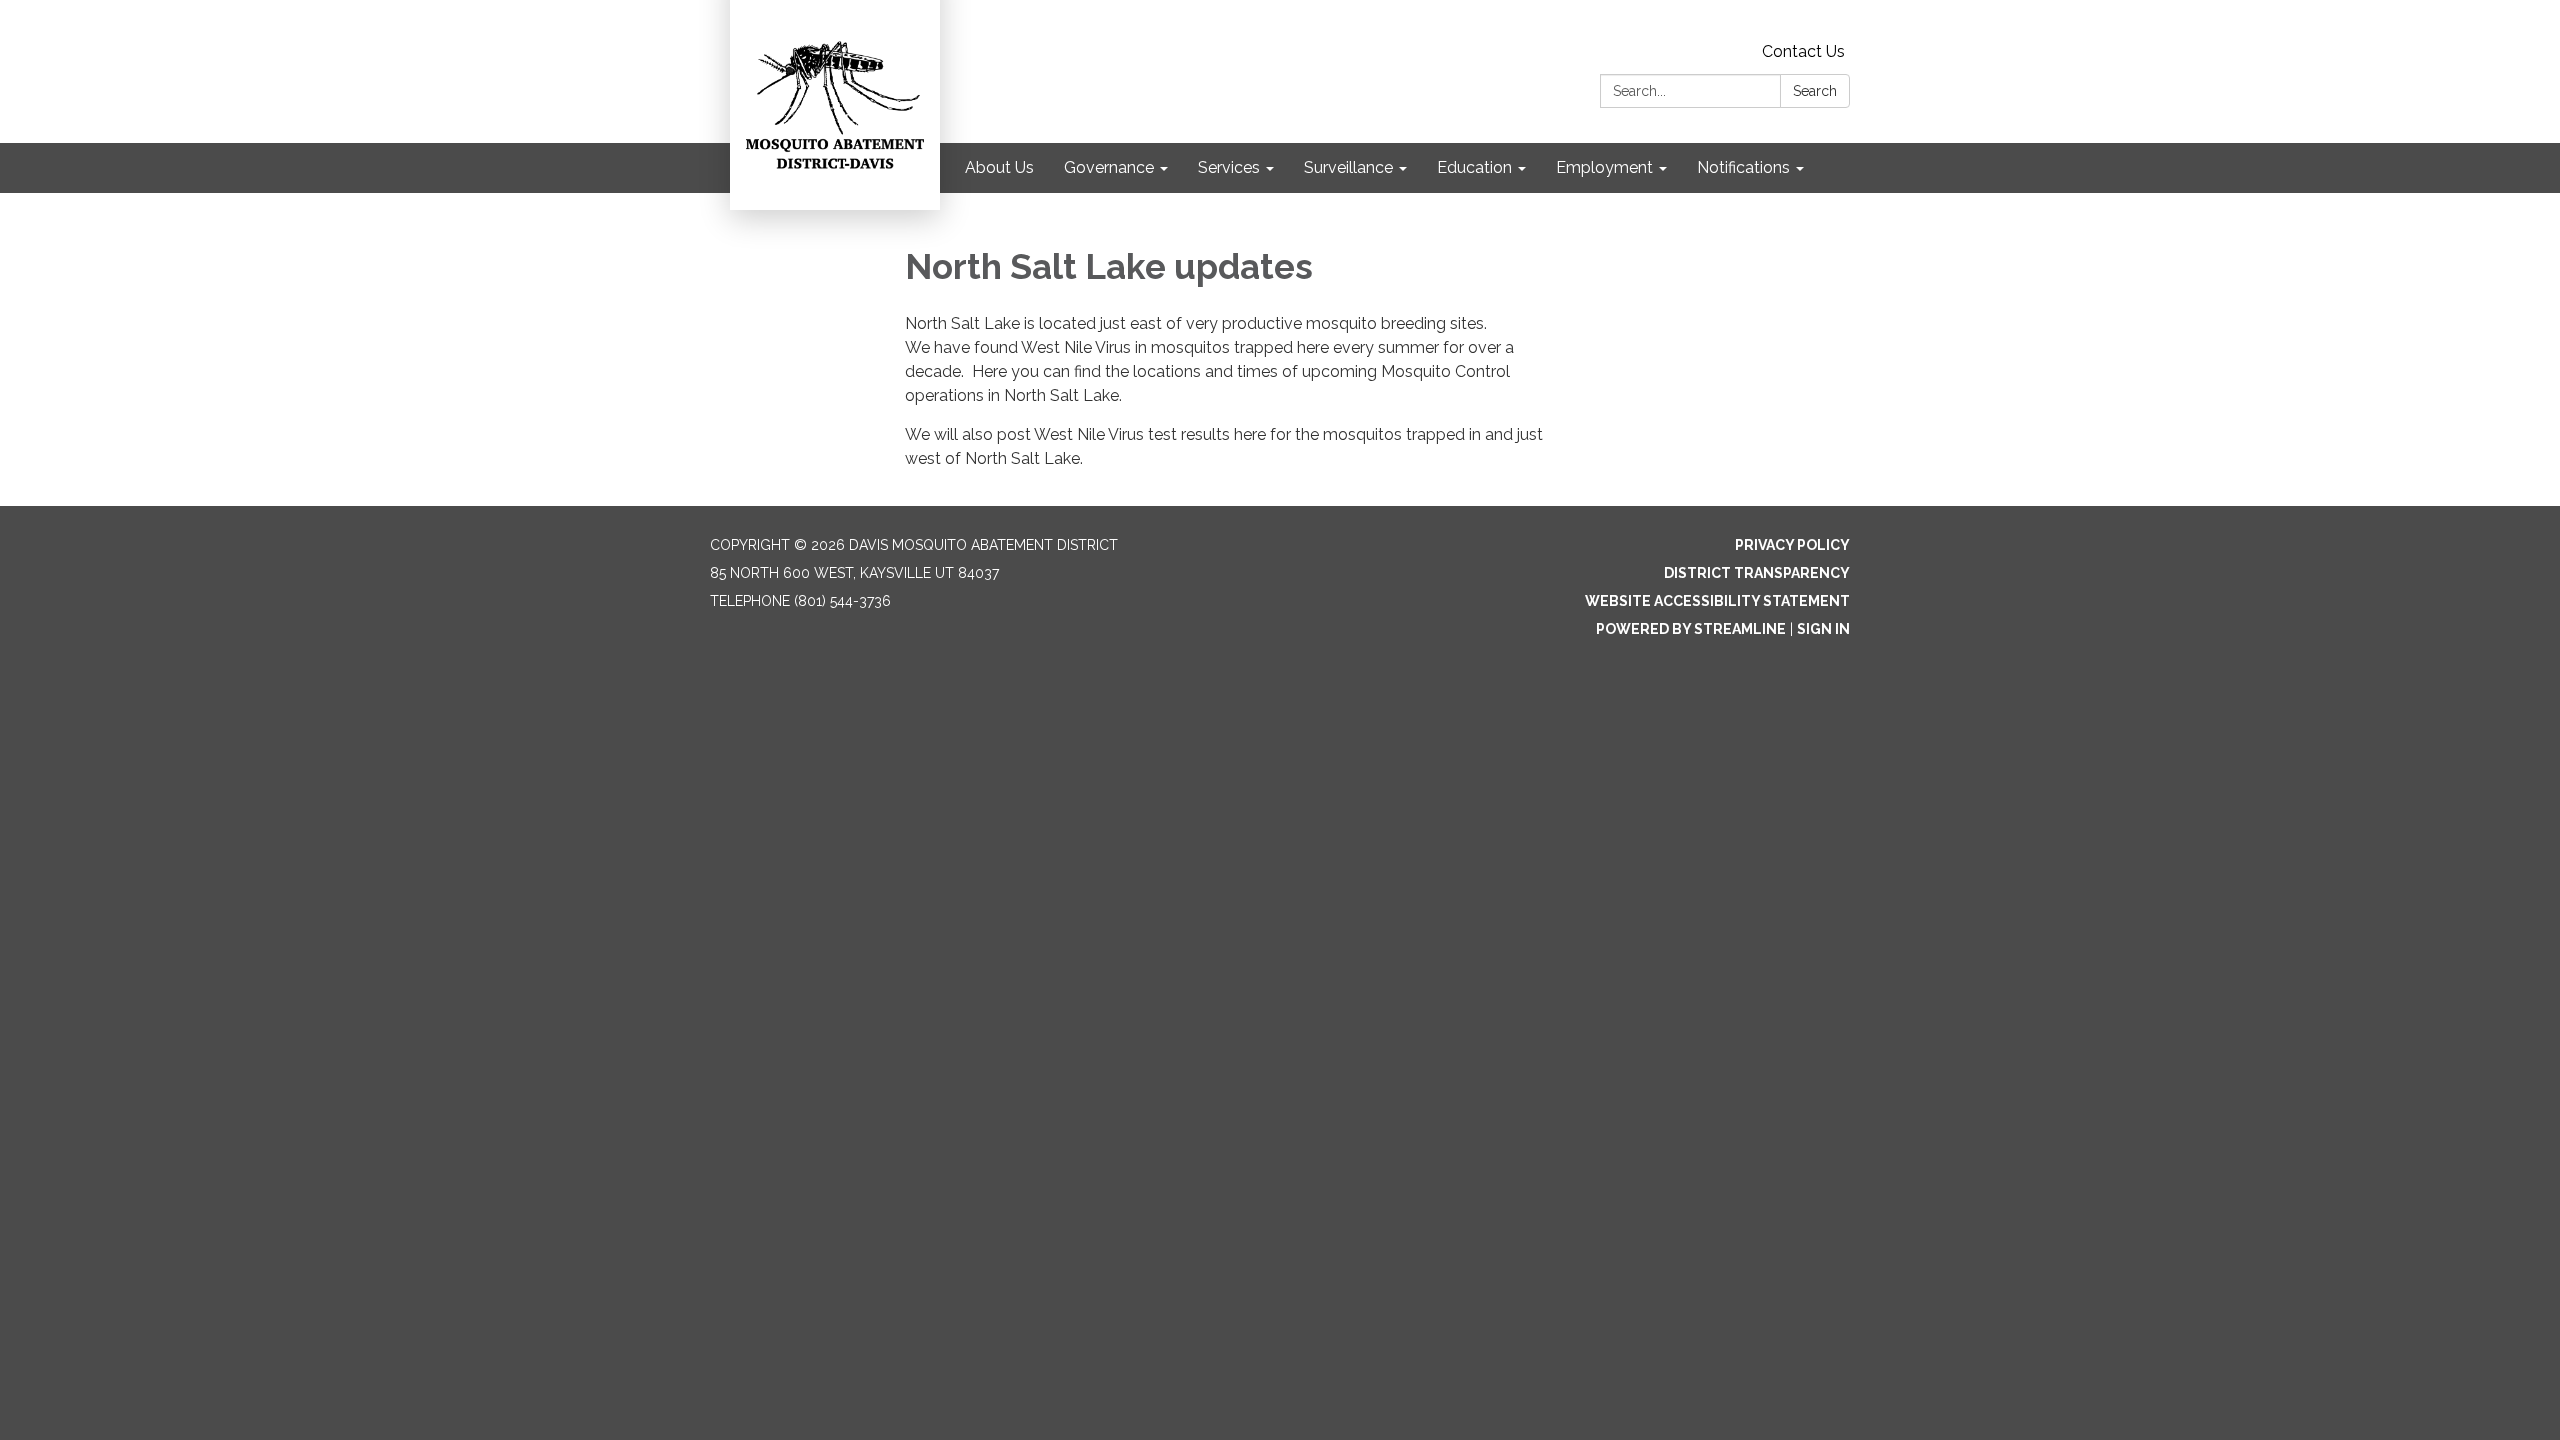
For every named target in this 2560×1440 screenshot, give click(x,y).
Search (1815, 91)
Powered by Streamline (1691, 629)
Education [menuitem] (1474, 167)
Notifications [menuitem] (1743, 167)
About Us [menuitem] (999, 167)
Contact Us (1803, 51)
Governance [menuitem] (1109, 167)
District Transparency (1757, 573)
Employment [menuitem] (1604, 167)
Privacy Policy (1792, 545)
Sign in (1823, 629)
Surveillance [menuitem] (1348, 167)
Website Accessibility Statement (1717, 601)
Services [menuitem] (1229, 167)
